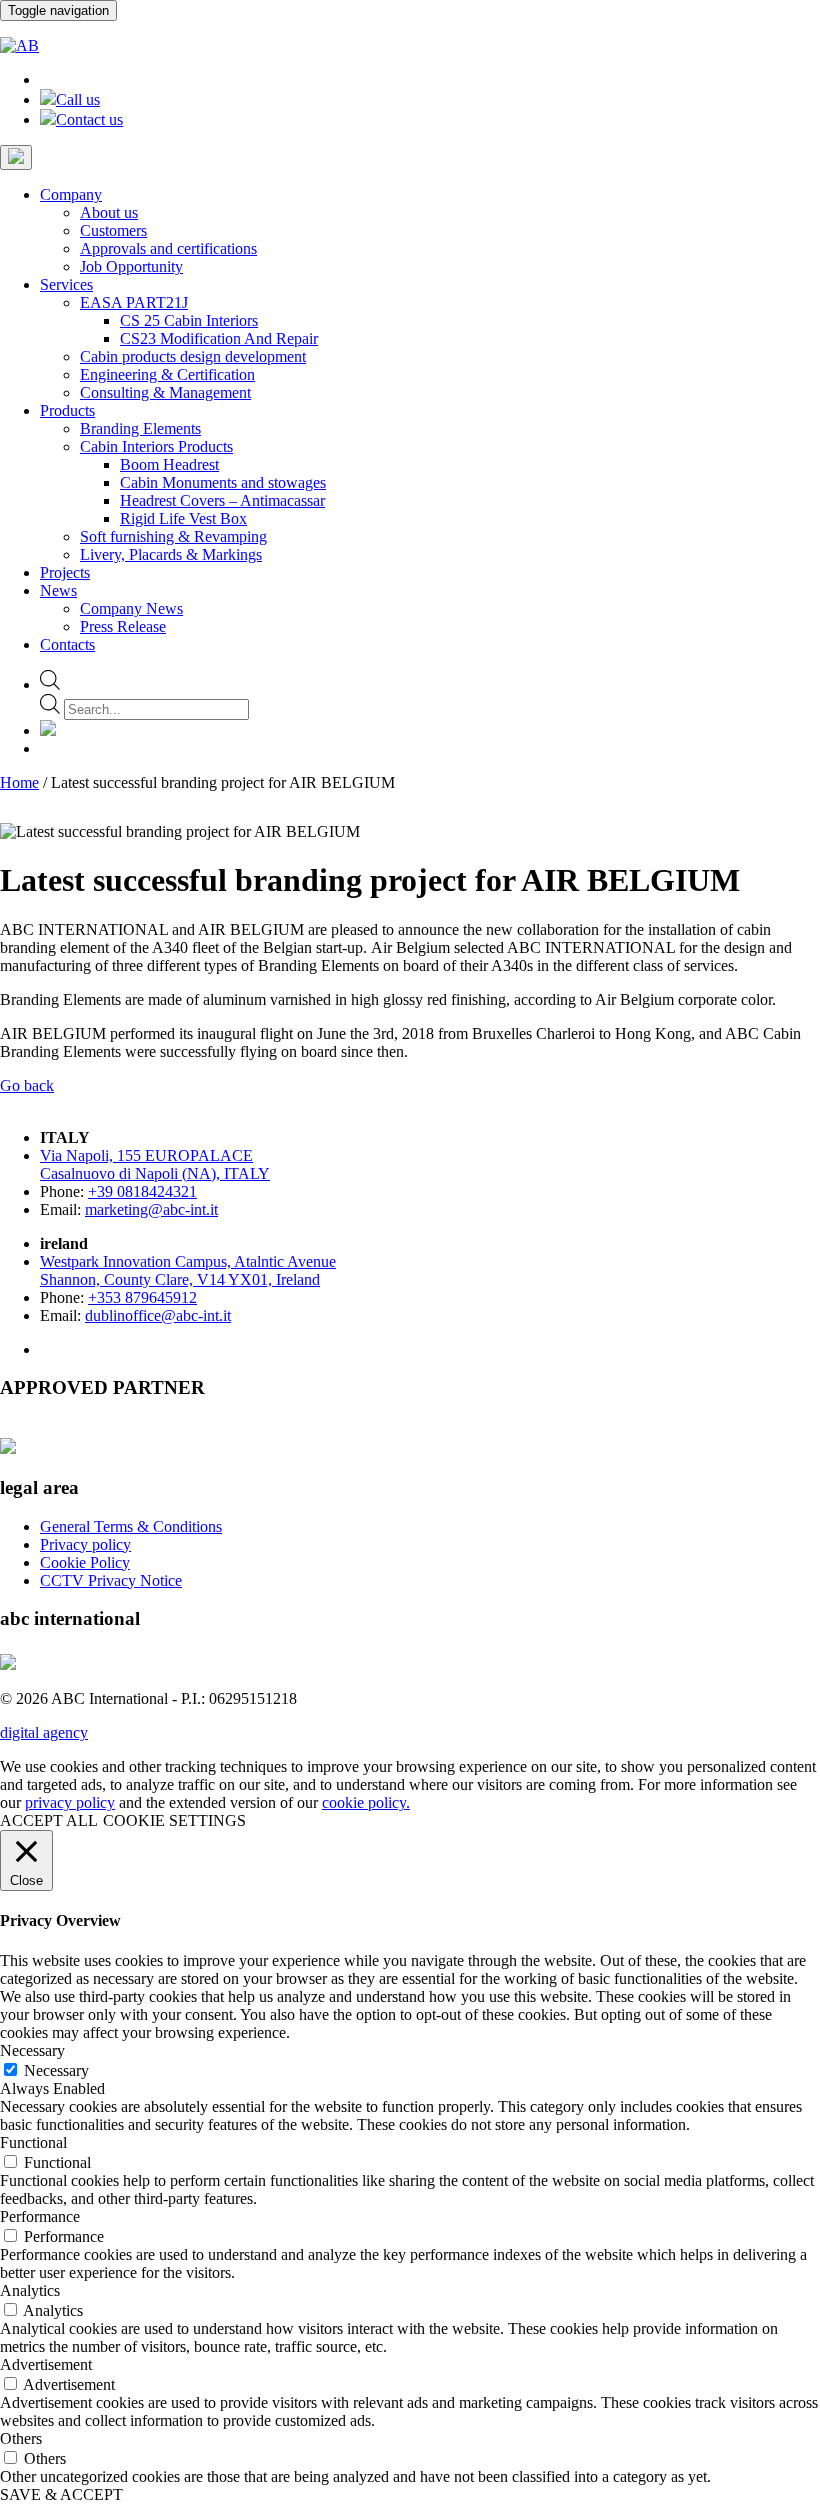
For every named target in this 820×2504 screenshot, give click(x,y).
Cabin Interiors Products (156, 446)
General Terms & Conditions (131, 1526)
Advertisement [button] (46, 2364)
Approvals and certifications (168, 248)
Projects (65, 572)
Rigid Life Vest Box (183, 518)
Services (66, 284)
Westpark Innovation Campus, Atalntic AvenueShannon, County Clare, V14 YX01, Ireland (188, 1270)
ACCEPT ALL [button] (49, 1820)
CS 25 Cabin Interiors (189, 320)
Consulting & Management (165, 392)
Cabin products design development (193, 356)
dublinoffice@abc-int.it (158, 1315)
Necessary (56, 2070)
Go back (27, 1085)
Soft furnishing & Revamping (173, 536)
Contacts (67, 644)
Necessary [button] (32, 2050)
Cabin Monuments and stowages (223, 482)
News (58, 590)
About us (109, 212)
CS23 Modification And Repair (219, 338)
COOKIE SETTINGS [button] (174, 1820)
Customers (113, 230)
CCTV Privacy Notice (111, 1580)
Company (71, 194)
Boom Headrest (169, 464)
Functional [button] (33, 2142)
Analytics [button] (30, 2290)
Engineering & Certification (167, 374)
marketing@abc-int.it (151, 1209)
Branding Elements (140, 428)
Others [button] (21, 2438)
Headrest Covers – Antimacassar (222, 500)
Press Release (123, 626)
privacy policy (70, 1802)
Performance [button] (40, 2216)
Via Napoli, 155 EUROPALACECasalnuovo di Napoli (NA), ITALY (155, 1164)
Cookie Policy (85, 1562)
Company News (131, 608)
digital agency (44, 1732)
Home (19, 782)
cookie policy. (366, 1802)
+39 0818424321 (142, 1191)
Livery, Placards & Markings (171, 554)
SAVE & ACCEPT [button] (61, 2494)
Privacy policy (85, 1544)
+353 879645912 (142, 1297)
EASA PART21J (134, 302)
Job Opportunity (131, 266)
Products (67, 410)
